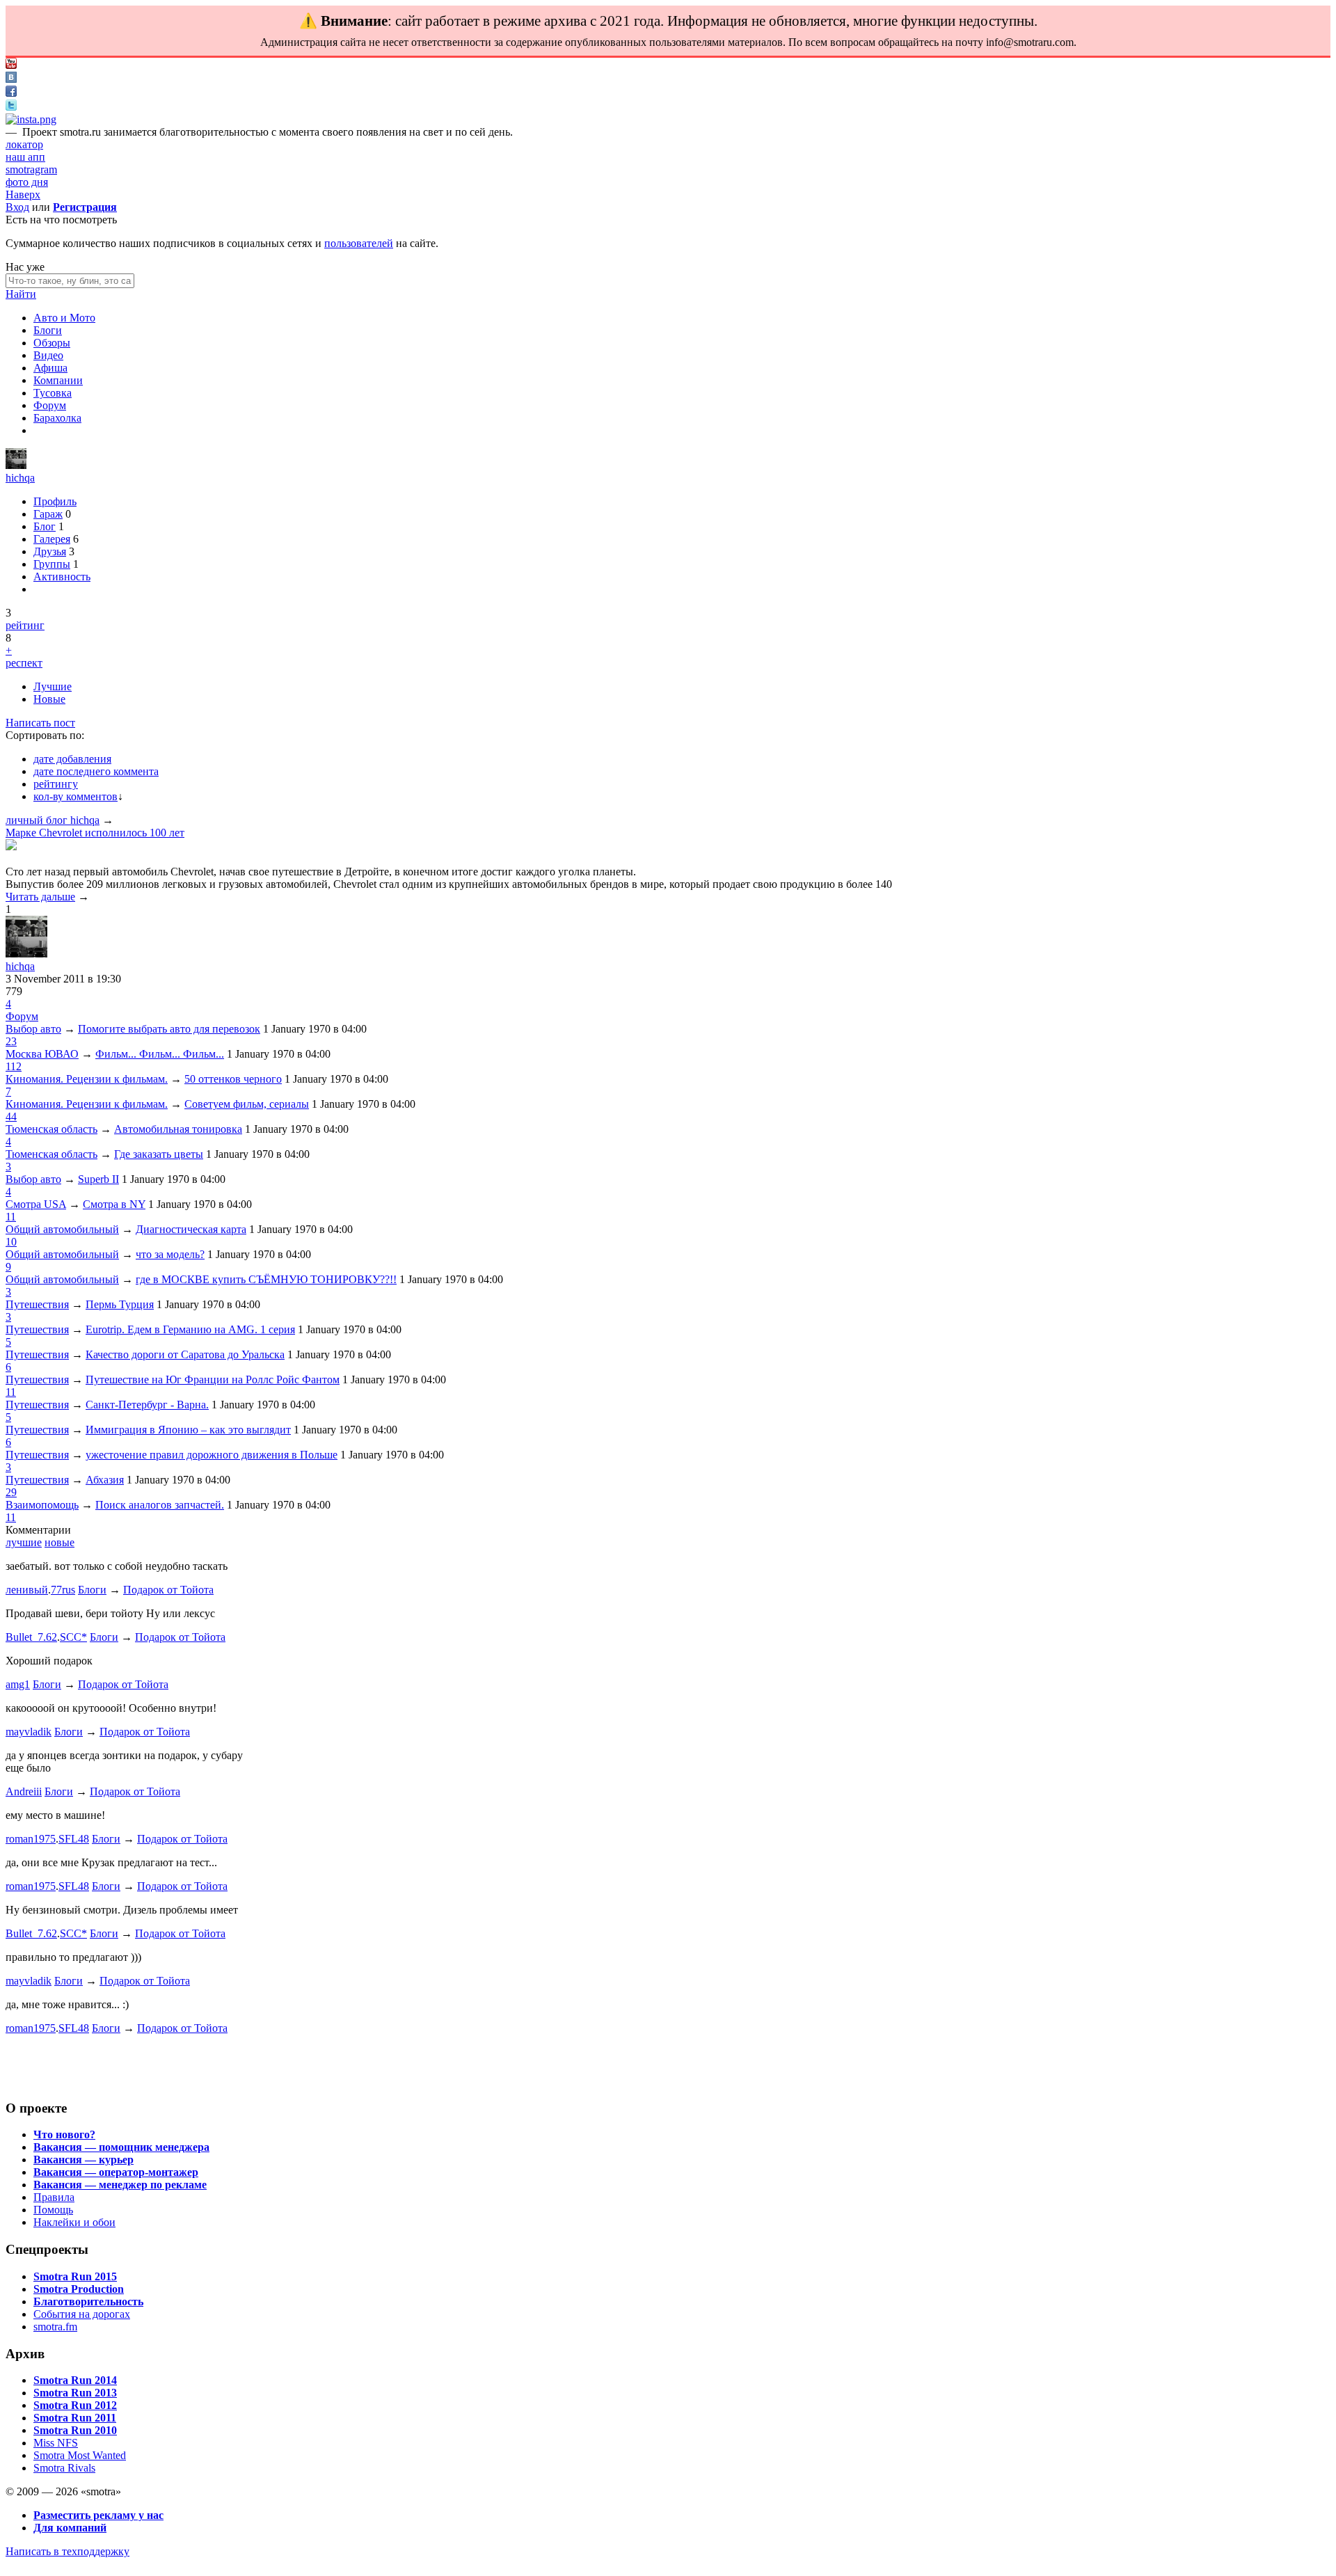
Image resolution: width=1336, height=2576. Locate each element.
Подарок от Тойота (168, 1590)
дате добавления (72, 759)
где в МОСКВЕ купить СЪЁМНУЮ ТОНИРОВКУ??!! (266, 1279)
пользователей (359, 243)
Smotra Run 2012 (75, 2405)
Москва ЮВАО (42, 1054)
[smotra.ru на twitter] (11, 107)
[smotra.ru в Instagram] (31, 119)
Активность (62, 577)
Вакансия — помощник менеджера (121, 2147)
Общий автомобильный (62, 1229)
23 (11, 1041)
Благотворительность (88, 2301)
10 (11, 1242)
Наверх (23, 194)
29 (11, 1492)
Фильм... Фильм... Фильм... (160, 1054)
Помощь (53, 2210)
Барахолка (57, 418)
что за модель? (170, 1254)
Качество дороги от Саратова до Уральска (185, 1354)
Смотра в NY (114, 1204)
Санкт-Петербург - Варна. (147, 1405)
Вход (17, 207)
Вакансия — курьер (83, 2160)
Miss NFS (56, 2443)
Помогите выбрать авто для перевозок (169, 1029)
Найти (21, 294)
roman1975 (31, 1839)
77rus (63, 1590)
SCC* (73, 1637)
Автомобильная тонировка (178, 1129)
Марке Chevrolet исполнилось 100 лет (95, 833)
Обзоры (52, 343)
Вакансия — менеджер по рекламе (120, 2185)
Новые (49, 699)
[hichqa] (16, 465)
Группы (52, 564)
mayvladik (29, 1732)
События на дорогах (82, 2314)
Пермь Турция (120, 1304)
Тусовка (53, 393)
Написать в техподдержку (67, 2551)
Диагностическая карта (191, 1229)
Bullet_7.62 (31, 1637)
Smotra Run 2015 (75, 2276)
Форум (50, 405)
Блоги (48, 330)
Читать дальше (40, 897)
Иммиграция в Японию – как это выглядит (188, 1430)
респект (24, 663)
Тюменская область (51, 1129)
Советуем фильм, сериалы (247, 1104)
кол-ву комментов (75, 796)
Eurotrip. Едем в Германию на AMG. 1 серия (190, 1329)
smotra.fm (55, 2327)
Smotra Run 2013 (75, 2393)
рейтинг (25, 625)
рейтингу (56, 784)
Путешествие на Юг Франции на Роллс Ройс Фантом (213, 1380)
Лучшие (53, 686)
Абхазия (105, 1480)
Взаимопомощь (42, 1505)
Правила (54, 2197)
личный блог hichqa (53, 820)
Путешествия (37, 1304)
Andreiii (24, 1791)
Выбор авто (33, 1029)
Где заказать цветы (159, 1154)
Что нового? (64, 2134)
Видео (48, 355)
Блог (45, 526)
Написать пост (40, 723)
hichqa (20, 478)
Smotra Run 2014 (75, 2380)
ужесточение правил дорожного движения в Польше (212, 1455)
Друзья (50, 551)
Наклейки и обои (74, 2222)
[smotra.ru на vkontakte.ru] (11, 79)
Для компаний (70, 2528)
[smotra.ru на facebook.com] (11, 93)
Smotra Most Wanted (80, 2455)
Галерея (52, 539)
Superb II (98, 1179)
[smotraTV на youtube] (11, 65)
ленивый (27, 1590)
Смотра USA (36, 1204)
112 (14, 1066)
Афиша (50, 368)
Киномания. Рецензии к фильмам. (87, 1079)
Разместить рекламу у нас (98, 2515)
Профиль (55, 501)
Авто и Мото (64, 318)
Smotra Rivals (64, 2468)
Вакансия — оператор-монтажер (116, 2172)
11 (11, 1217)
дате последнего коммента (96, 771)
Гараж (48, 514)
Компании (58, 380)
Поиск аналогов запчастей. (160, 1505)
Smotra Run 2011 (75, 2418)
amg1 (18, 1684)
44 (11, 1116)
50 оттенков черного (233, 1079)
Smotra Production (79, 2289)
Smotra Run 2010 (75, 2430)
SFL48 (74, 1839)
